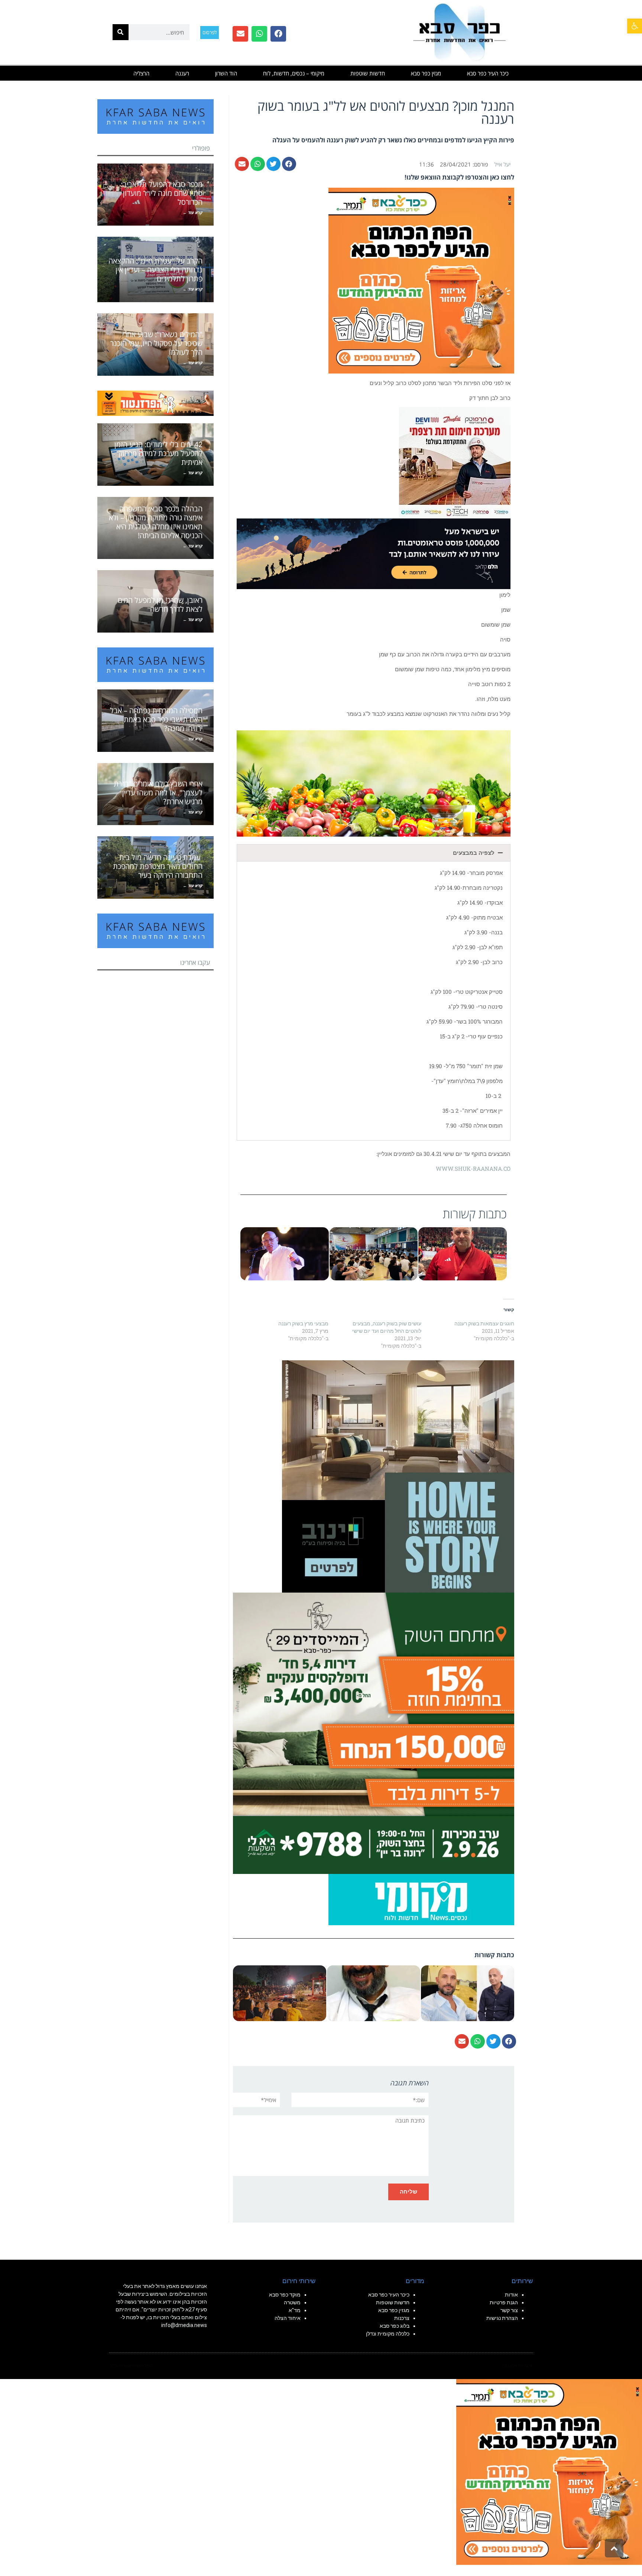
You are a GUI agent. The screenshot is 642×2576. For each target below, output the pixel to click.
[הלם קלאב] (374, 553)
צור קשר (509, 2310)
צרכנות (402, 2318)
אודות (511, 2295)
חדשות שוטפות (368, 73)
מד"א (295, 2310)
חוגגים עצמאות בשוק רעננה (484, 1323)
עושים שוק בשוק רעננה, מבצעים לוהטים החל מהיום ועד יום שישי (387, 1327)
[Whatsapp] (259, 34)
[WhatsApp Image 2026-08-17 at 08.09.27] (374, 1732)
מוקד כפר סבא (285, 2295)
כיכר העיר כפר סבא (488, 73)
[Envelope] (240, 34)
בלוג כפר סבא (394, 2326)
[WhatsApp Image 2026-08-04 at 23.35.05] (421, 280)
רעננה (182, 73)
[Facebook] (278, 34)
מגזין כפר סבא (426, 73)
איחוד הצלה (288, 2318)
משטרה (292, 2302)
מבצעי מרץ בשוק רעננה (303, 1323)
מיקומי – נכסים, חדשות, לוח (294, 73)
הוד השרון (226, 73)
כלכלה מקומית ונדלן (388, 2334)
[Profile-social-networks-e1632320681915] (421, 1899)
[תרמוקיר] (455, 462)
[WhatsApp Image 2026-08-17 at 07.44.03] (398, 1476)
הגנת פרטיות (504, 2302)
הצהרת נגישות (502, 2318)
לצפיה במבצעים (474, 853)
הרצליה (141, 73)
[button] (635, 26)
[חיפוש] (121, 32)
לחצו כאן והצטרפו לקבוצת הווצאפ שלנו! (459, 177)
